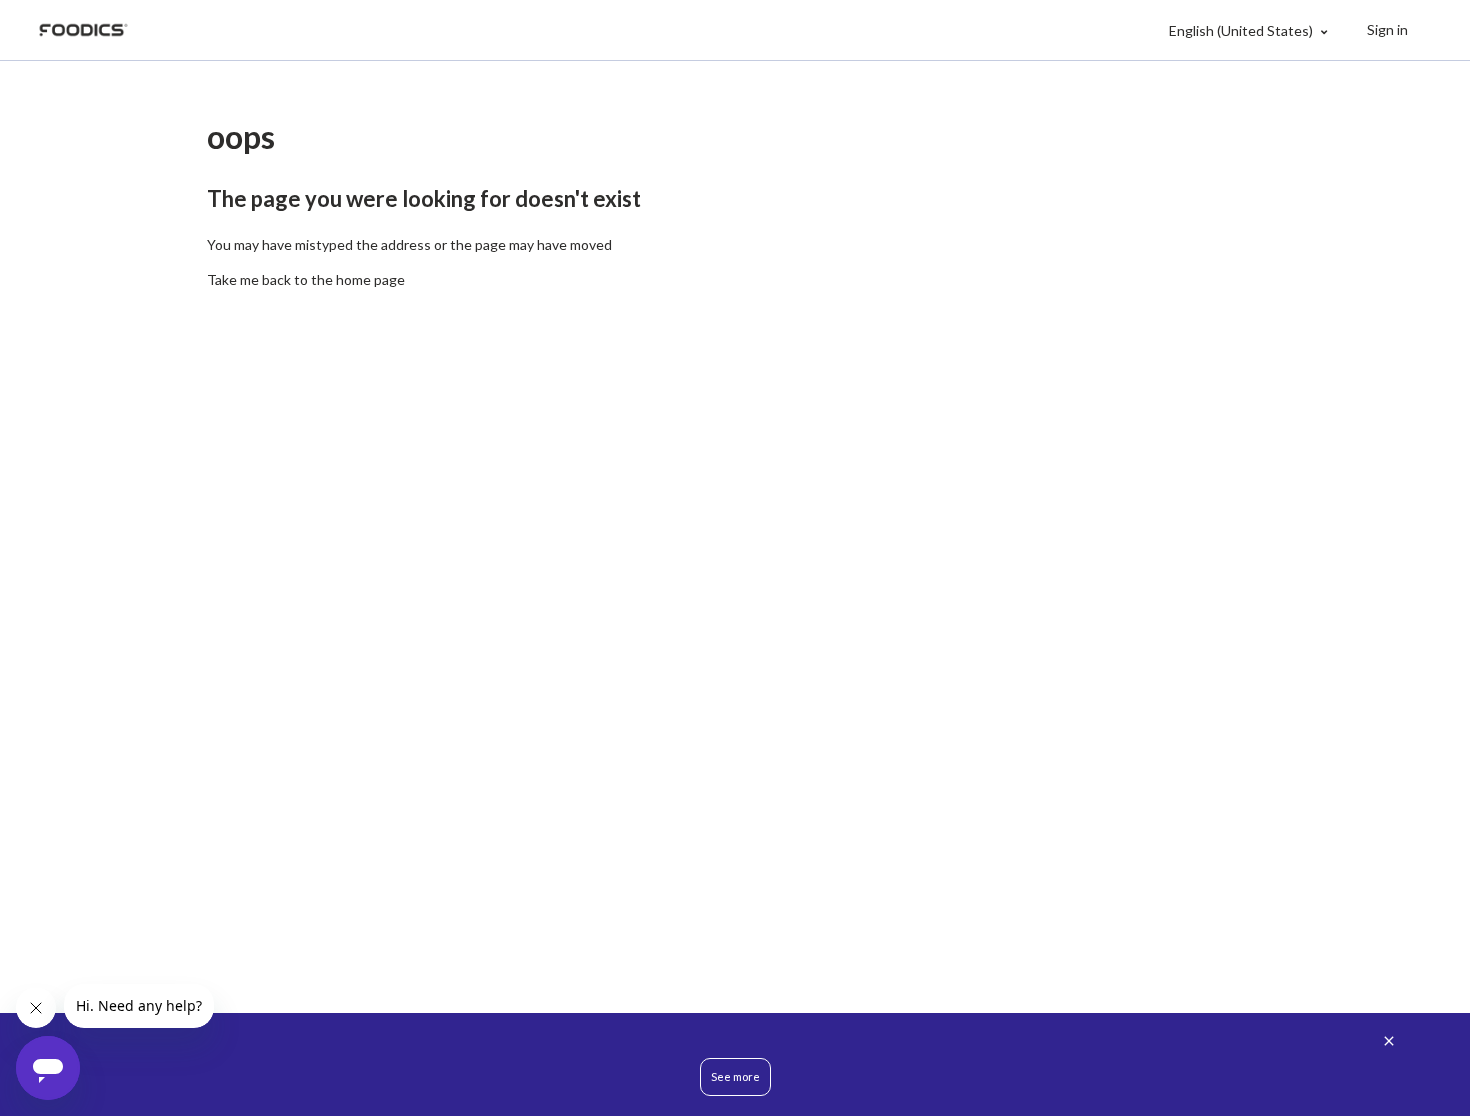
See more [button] (735, 1076)
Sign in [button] (1387, 29)
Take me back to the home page (306, 279)
